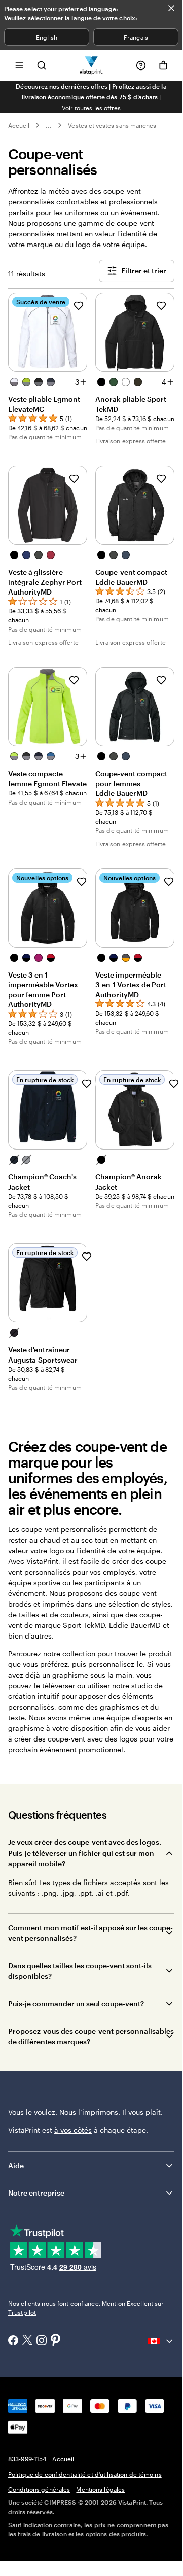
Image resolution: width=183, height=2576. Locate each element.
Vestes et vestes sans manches (112, 125)
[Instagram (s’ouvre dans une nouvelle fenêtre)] (42, 2341)
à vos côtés (73, 2130)
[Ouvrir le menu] (19, 65)
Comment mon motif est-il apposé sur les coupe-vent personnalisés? (90, 1933)
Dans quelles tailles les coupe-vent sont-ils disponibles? (80, 1971)
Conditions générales (39, 2489)
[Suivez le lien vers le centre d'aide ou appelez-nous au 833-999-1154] (141, 65)
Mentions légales (100, 2489)
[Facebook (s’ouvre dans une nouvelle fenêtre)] (13, 2341)
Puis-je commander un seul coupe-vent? (76, 2004)
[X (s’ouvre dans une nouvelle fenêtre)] (27, 2341)
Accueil (19, 125)
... (49, 125)
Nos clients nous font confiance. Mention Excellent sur (86, 2308)
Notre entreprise (36, 2193)
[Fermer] (171, 8)
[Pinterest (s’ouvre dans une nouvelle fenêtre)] (56, 2341)
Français (136, 37)
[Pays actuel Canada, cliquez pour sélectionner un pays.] (161, 2341)
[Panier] (163, 65)
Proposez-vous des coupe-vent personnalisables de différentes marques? (91, 2036)
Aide (16, 2165)
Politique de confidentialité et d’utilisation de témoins (85, 2474)
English (46, 37)
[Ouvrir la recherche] (42, 65)
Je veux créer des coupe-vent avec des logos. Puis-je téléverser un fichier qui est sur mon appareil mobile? (85, 1853)
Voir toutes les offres (91, 108)
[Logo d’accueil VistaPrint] (92, 65)
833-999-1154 (27, 2459)
